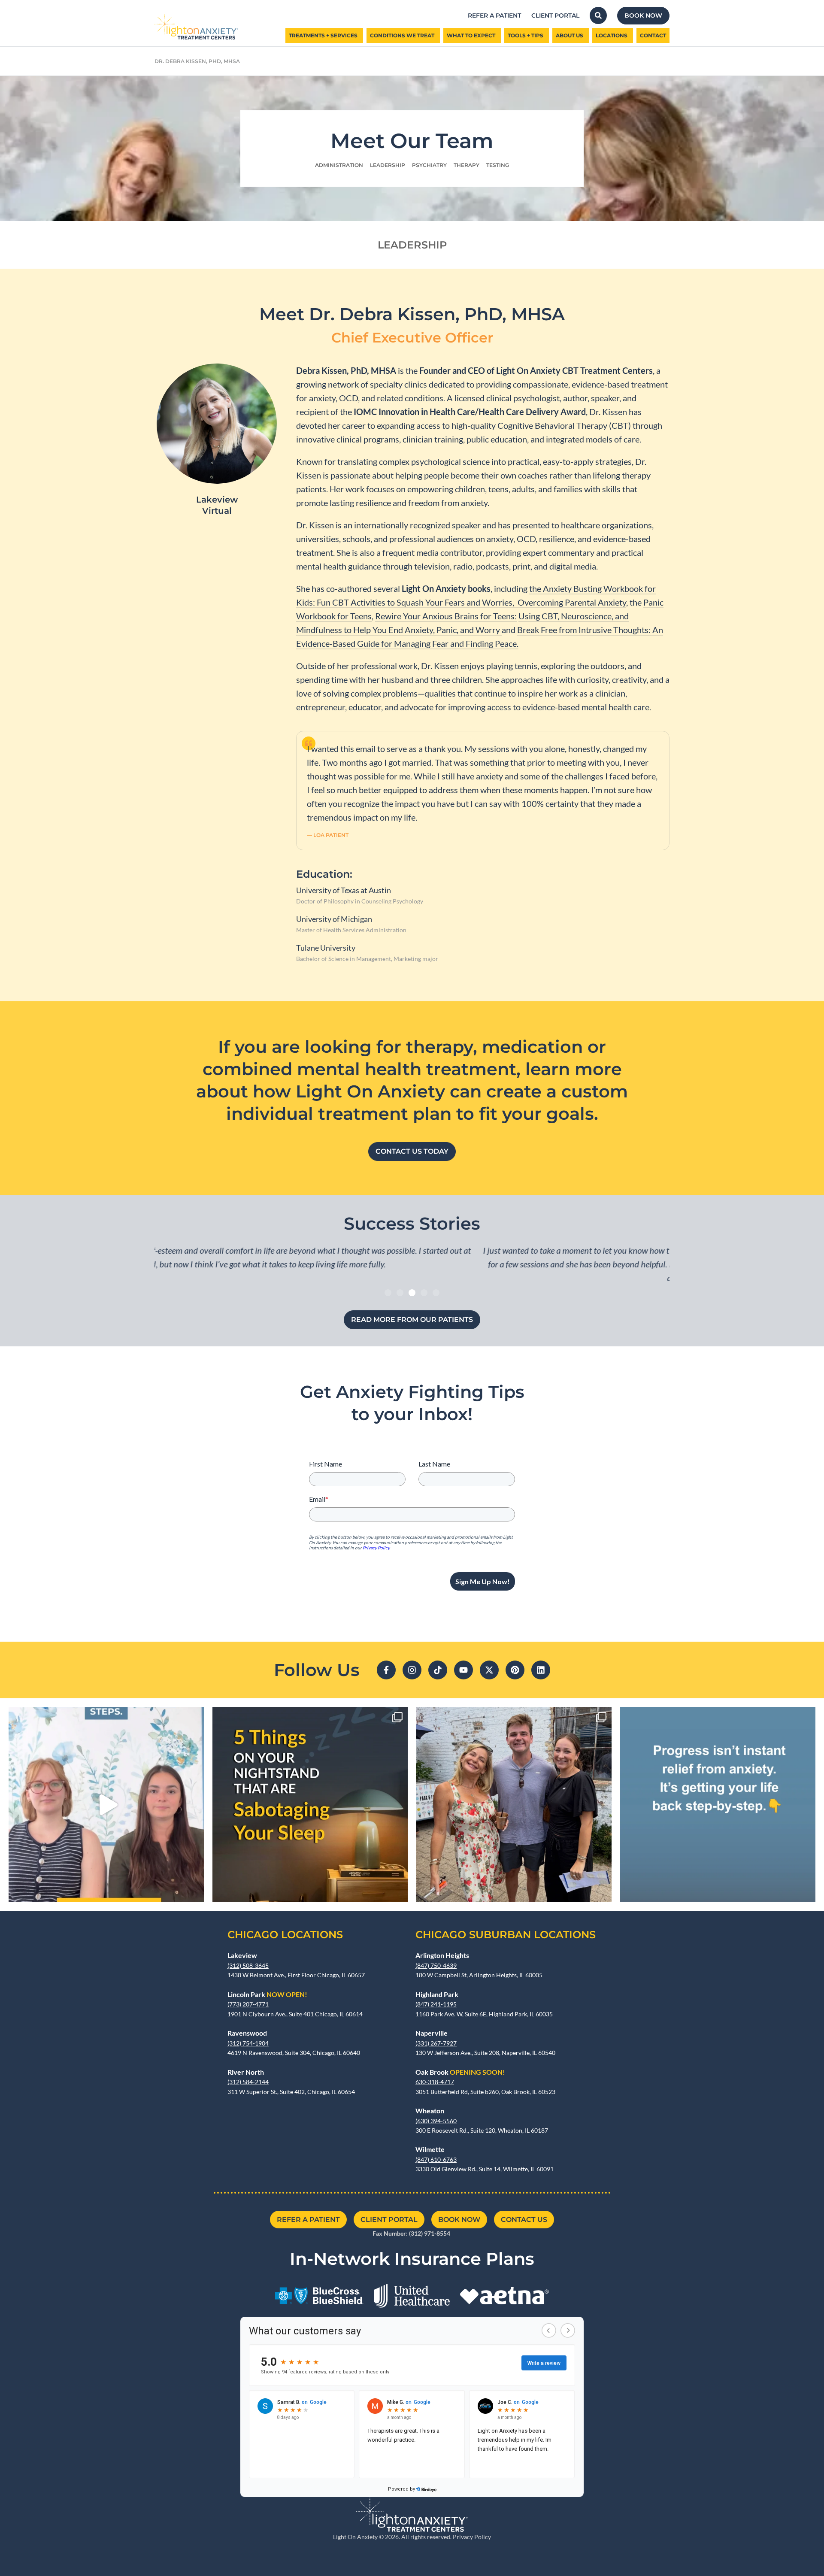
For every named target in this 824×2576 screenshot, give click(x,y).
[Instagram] (412, 1670)
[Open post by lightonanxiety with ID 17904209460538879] (514, 1805)
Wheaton (430, 2111)
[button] (388, 1293)
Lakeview (242, 1955)
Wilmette (430, 2149)
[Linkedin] (541, 1670)
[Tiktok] (438, 1670)
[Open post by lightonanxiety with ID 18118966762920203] (718, 1805)
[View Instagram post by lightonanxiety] (195, 1892)
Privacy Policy (472, 2537)
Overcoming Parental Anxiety (572, 602)
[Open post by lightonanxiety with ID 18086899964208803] (106, 1805)
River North (246, 2072)
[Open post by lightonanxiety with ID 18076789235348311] (310, 1805)
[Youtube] (463, 1670)
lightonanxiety (104, 1716)
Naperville (432, 2033)
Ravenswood (247, 2033)
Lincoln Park (267, 1994)
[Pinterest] (515, 1670)
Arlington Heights (442, 1955)
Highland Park (437, 1994)
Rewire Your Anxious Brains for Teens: (446, 616)
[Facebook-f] (386, 1670)
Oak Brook (460, 2072)
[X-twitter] (489, 1670)
